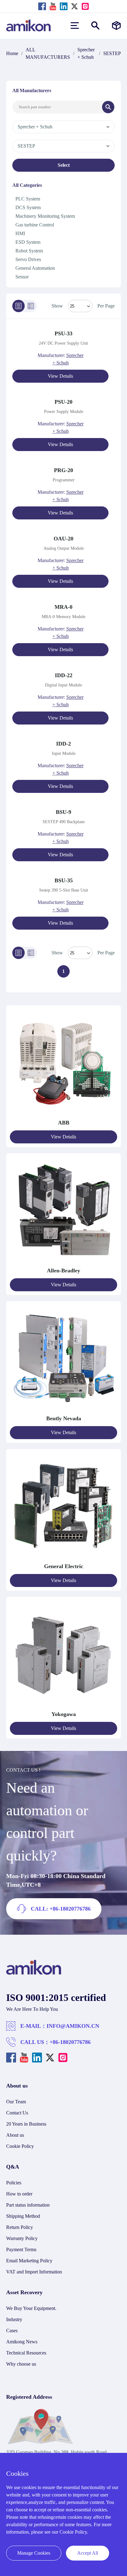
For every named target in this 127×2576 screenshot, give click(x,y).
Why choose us (21, 2364)
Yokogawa (64, 1714)
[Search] (108, 107)
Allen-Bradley (63, 1271)
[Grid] (31, 306)
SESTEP (112, 53)
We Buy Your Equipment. (31, 2308)
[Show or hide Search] (95, 26)
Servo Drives (28, 259)
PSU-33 (63, 333)
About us (15, 2135)
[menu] (75, 26)
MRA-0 (63, 607)
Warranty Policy (22, 2238)
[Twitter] (74, 6)
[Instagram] (85, 6)
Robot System (29, 251)
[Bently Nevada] (63, 1411)
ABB (64, 1123)
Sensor (22, 277)
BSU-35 (64, 880)
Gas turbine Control (35, 225)
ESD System (28, 242)
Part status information (28, 2205)
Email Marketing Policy (29, 2261)
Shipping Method (23, 2216)
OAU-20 (63, 539)
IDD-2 (63, 744)
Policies (14, 2183)
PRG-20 (63, 470)
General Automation (35, 268)
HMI (20, 233)
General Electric (64, 1566)
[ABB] (63, 1115)
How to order (19, 2194)
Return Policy (20, 2227)
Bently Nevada (64, 1418)
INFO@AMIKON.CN (73, 2026)
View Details (60, 376)
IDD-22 (64, 675)
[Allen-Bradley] (63, 1263)
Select (64, 165)
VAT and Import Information (34, 2272)
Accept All (88, 2553)
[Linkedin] (64, 6)
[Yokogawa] (63, 1707)
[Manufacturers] (116, 26)
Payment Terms (21, 2249)
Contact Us (17, 2113)
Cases (12, 2331)
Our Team (16, 2102)
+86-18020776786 (70, 2042)
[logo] (34, 1973)
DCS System (28, 207)
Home (12, 53)
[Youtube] (53, 6)
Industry (14, 2319)
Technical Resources (26, 2353)
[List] (18, 306)
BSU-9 (63, 812)
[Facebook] (42, 6)
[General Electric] (63, 1559)
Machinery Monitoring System (45, 216)
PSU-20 (63, 402)
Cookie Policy (20, 2146)
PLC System (28, 199)
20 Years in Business (26, 2124)
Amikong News (22, 2342)
